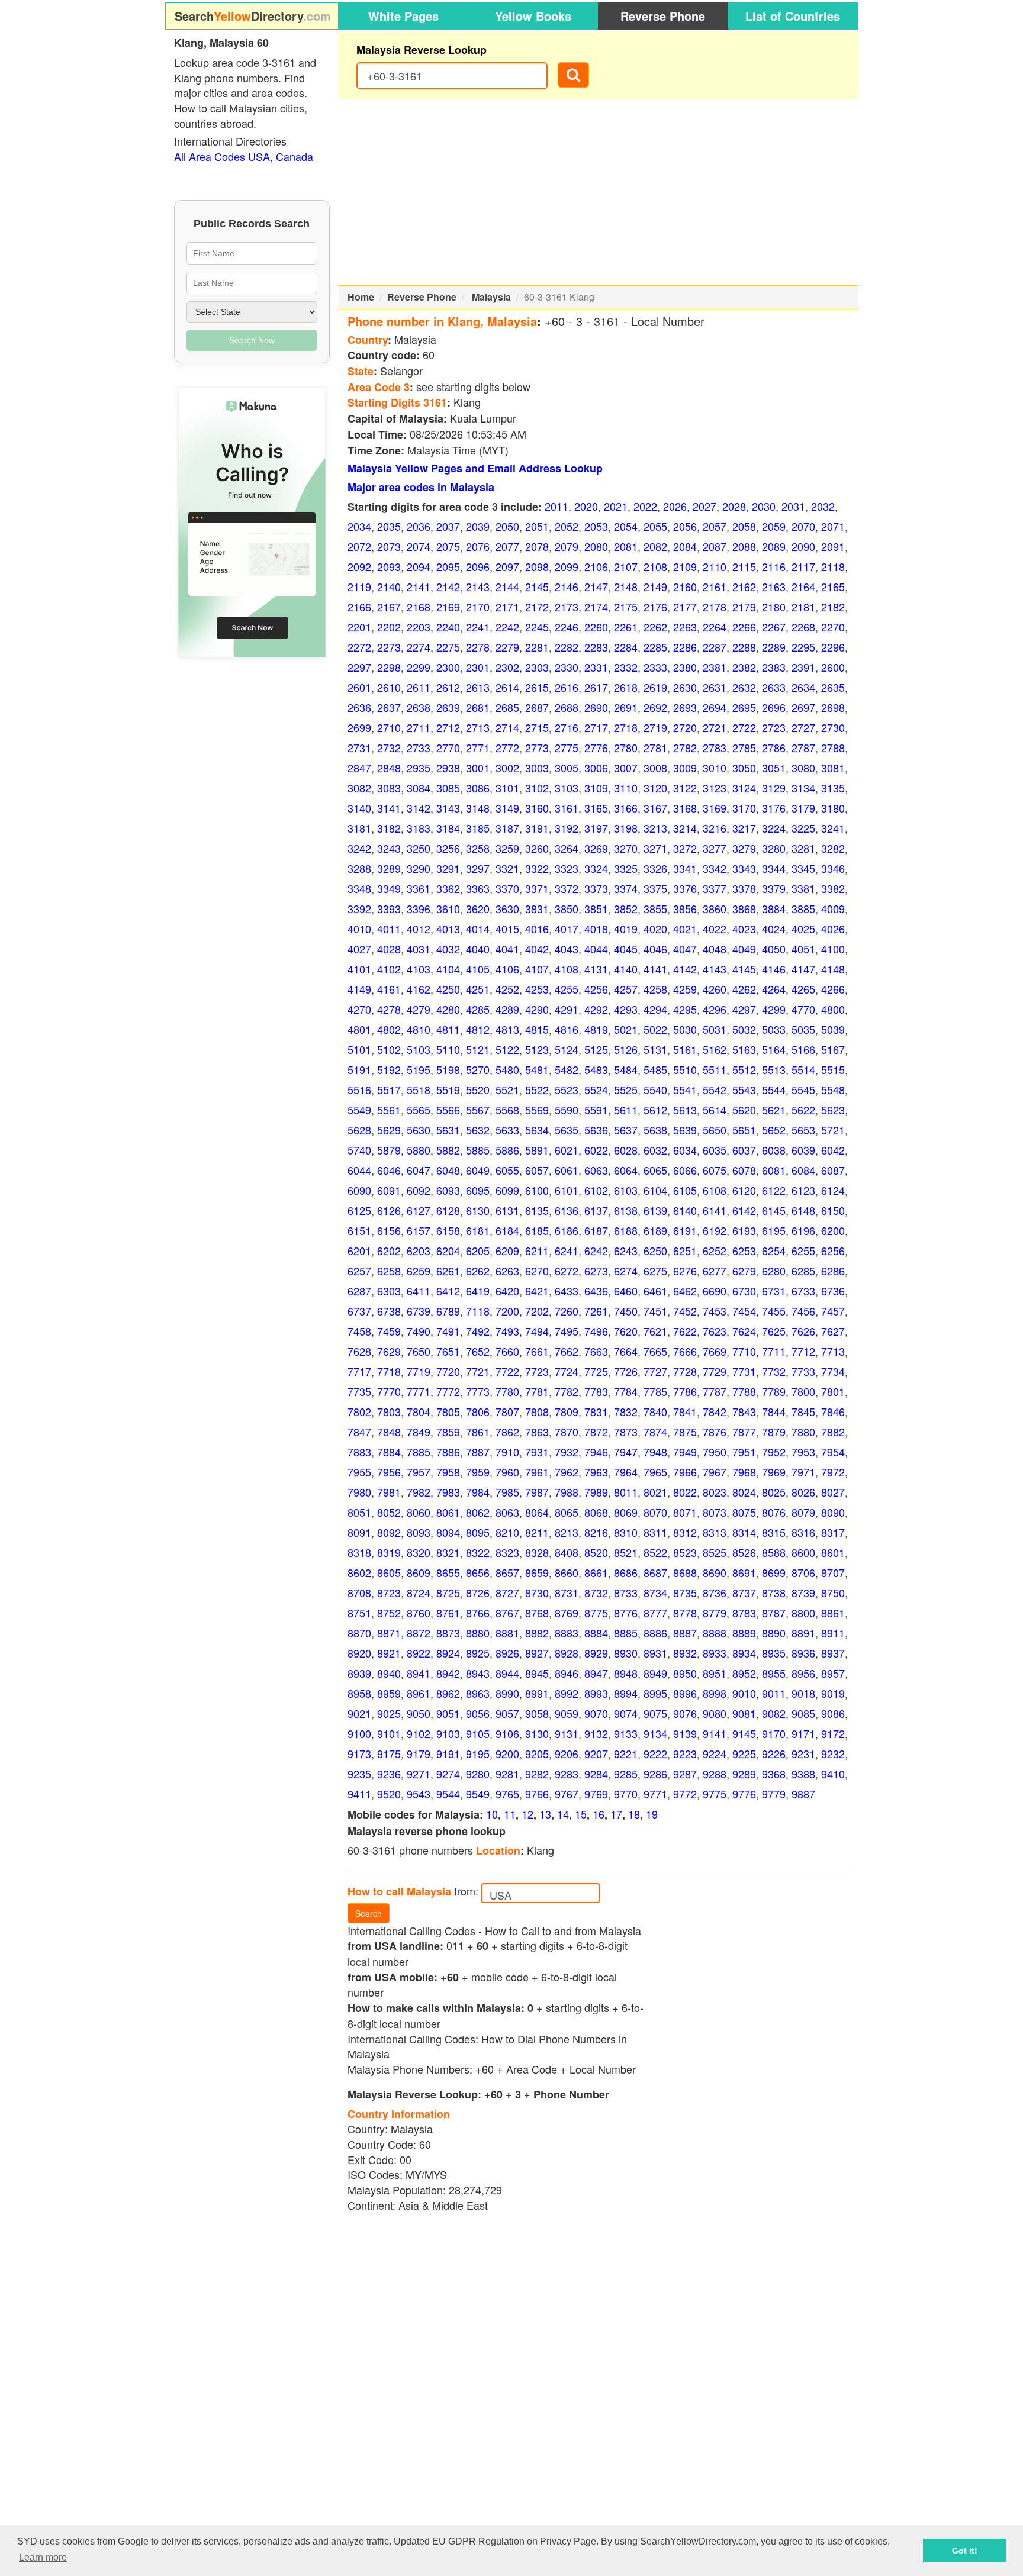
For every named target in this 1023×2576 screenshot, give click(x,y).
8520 (596, 1552)
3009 (685, 768)
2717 (596, 727)
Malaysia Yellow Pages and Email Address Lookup (475, 468)
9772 (685, 1794)
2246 (567, 627)
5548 (833, 1089)
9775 (715, 1794)
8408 (567, 1552)
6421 (537, 1291)
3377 (715, 888)
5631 (448, 1130)
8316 (803, 1532)
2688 (567, 707)
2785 (744, 747)
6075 (715, 1170)
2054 (626, 526)
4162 (419, 989)
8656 (478, 1572)
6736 (833, 1291)
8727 (507, 1592)
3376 (685, 888)
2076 (478, 546)
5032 (744, 1029)
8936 (803, 1653)
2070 (803, 526)
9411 (359, 1794)
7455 (774, 1311)
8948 (626, 1673)
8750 (833, 1592)
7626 (803, 1331)
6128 (448, 1210)
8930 (626, 1653)
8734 (655, 1592)
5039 (833, 1029)
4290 (537, 1009)
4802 (389, 1029)
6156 (389, 1230)
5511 (715, 1069)
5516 (359, 1089)
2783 (715, 747)
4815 (537, 1029)
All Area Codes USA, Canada (244, 156)
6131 (507, 1210)
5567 (478, 1110)
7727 (655, 1371)
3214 (685, 828)
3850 (567, 908)
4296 (715, 1009)
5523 (567, 1089)
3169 (715, 808)
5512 (744, 1069)
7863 (537, 1432)
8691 (744, 1572)
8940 (389, 1673)
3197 (596, 828)
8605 (389, 1572)
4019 (626, 928)
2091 (833, 546)
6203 (419, 1250)
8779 (715, 1613)
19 (652, 1814)
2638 (419, 707)
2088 (744, 546)
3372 (567, 888)
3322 (537, 868)
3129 (774, 788)
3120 (655, 788)
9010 (744, 1693)
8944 (507, 1673)
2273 (389, 647)
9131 (567, 1733)
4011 (389, 928)
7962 (567, 1472)
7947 (626, 1452)
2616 (567, 687)
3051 (774, 768)
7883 (359, 1452)
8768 (537, 1613)
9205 (537, 1753)
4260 (715, 989)
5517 (389, 1089)
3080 (803, 768)
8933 (715, 1653)
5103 (419, 1049)
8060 (419, 1512)
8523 (685, 1552)
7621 (655, 1331)
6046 (389, 1170)
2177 (685, 607)
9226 (774, 1753)
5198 (448, 1069)
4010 (359, 928)
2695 (744, 707)
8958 (359, 1693)
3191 (537, 828)
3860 (715, 908)
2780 (626, 747)
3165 (596, 808)
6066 (685, 1170)
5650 (715, 1130)
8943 (478, 1673)
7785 (655, 1391)
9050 (419, 1713)
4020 (655, 928)
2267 (774, 627)
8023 (715, 1492)
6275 (655, 1271)
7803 (389, 1411)
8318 (359, 1552)
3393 (389, 908)
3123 (715, 788)
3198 (626, 828)
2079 (567, 546)
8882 (537, 1633)
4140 (626, 969)
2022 (645, 506)
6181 (478, 1230)
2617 (596, 687)
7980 (359, 1492)
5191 (359, 1069)
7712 (803, 1351)
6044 (359, 1170)
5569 (537, 1110)
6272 (567, 1271)
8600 (803, 1552)
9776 (744, 1794)
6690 (715, 1291)
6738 (389, 1311)
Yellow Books (533, 16)
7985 (507, 1492)
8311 (655, 1532)
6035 (715, 1150)
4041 (507, 949)
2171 (507, 607)
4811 (448, 1029)
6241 (567, 1250)
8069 (626, 1512)
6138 (626, 1210)
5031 (715, 1029)
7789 (774, 1391)
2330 (567, 667)
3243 (389, 848)
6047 (419, 1170)
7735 (359, 1391)
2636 (359, 707)
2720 (685, 727)
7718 (389, 1371)
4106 (507, 969)
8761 (448, 1613)
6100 (537, 1190)
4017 (567, 928)
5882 (448, 1150)
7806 (478, 1411)
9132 (596, 1733)
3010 (715, 768)
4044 (596, 949)
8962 (448, 1693)
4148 (833, 969)
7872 (596, 1432)
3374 (626, 888)
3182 (389, 828)
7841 (685, 1411)
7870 (567, 1432)
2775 (567, 747)
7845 (803, 1411)
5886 (507, 1150)
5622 (803, 1110)
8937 (833, 1653)
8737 (744, 1592)
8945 (537, 1673)
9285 (626, 1774)
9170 (774, 1733)
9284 (596, 1774)
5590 (567, 1110)
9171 (803, 1733)
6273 (596, 1271)
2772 (507, 747)
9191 (448, 1753)
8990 (507, 1693)
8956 (803, 1673)
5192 (389, 1069)
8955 (774, 1673)
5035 (803, 1029)
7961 (537, 1472)
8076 (774, 1512)
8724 (419, 1592)
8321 (448, 1552)
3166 (626, 808)
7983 (448, 1492)
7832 (626, 1411)
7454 (744, 1311)
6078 (744, 1170)
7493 (507, 1331)
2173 (567, 607)
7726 (626, 1371)
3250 (419, 848)
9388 (803, 1774)
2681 (478, 707)
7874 (655, 1432)
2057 (715, 526)
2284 (626, 647)
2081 (626, 546)
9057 (507, 1713)
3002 (507, 768)
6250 (655, 1250)
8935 (774, 1653)
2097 (507, 566)
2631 (715, 687)
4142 (685, 969)
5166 (803, 1049)
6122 (774, 1190)
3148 (478, 808)
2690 (596, 707)
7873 (626, 1432)
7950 (715, 1452)
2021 (616, 506)
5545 (803, 1089)
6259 (419, 1271)
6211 (537, 1250)
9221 (626, 1753)
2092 (359, 566)
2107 (626, 566)
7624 (744, 1331)
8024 (744, 1492)
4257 (626, 989)
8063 (507, 1512)
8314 (744, 1532)
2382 (744, 667)
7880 (803, 1432)
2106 (596, 566)
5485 (655, 1069)
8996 (685, 1693)
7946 (596, 1452)
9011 (774, 1693)
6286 (833, 1271)
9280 (478, 1774)
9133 (626, 1733)
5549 (359, 1110)
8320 (419, 1552)
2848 (389, 768)
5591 (596, 1110)
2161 (715, 586)
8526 (744, 1552)
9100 (359, 1733)
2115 (744, 566)
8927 (537, 1653)
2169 (448, 607)
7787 (715, 1391)
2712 (448, 727)
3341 (685, 868)
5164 (774, 1049)
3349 (389, 888)
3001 (478, 768)
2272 (359, 647)
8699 (774, 1572)
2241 (478, 627)
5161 (685, 1049)
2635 (833, 687)
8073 (715, 1512)
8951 (715, 1673)
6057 (537, 1170)
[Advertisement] (599, 192)
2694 (715, 707)
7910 (507, 1452)
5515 (833, 1069)
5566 (448, 1110)
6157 (419, 1230)
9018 (803, 1693)
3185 (478, 828)
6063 (596, 1170)
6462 (685, 1291)
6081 (774, 1170)
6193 (744, 1230)
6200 (833, 1230)
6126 (389, 1210)
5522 (537, 1089)
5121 (478, 1049)
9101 (389, 1733)
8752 (389, 1613)
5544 (774, 1089)
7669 (715, 1351)
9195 (478, 1753)
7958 (448, 1472)
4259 (685, 989)
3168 (685, 808)
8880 (478, 1633)
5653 (803, 1130)
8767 (507, 1613)
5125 (596, 1049)
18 (634, 1814)
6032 (655, 1150)
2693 (685, 707)
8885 (626, 1633)
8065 (567, 1512)
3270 (626, 848)
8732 (596, 1592)
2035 (389, 526)
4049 (744, 949)
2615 (537, 687)
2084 (685, 546)
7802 (359, 1411)
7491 (448, 1331)
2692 (655, 707)
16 (599, 1814)
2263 (685, 627)
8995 (655, 1693)
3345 (803, 868)
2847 (359, 768)
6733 (803, 1291)
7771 (419, 1391)
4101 (359, 969)
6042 (833, 1150)
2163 (774, 586)
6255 (803, 1250)
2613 (478, 687)
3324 (596, 868)
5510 (685, 1069)
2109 (685, 566)
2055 (655, 526)
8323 (507, 1552)
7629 (389, 1351)
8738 (774, 1592)
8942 (448, 1673)
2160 (685, 586)
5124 (567, 1049)
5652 (774, 1130)
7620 (626, 1331)
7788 (744, 1391)
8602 (359, 1572)
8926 (507, 1653)
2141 (419, 586)
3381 (803, 888)
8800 (803, 1613)
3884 (774, 908)
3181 (359, 828)
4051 (803, 949)
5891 (537, 1150)
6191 (685, 1230)
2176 (655, 607)
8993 (596, 1693)
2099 (567, 566)
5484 (626, 1069)
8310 (626, 1532)
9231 (803, 1753)
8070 (655, 1512)
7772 (448, 1391)
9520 (389, 1794)
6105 (685, 1190)
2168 (419, 607)
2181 (803, 607)
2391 (803, 667)
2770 (448, 747)
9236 (389, 1774)
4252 (507, 989)
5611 (626, 1110)
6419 (478, 1291)
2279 (507, 647)
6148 (803, 1210)
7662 (567, 1351)
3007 (626, 768)
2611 (419, 687)
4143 (715, 969)
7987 (537, 1492)
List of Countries (793, 16)
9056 (478, 1713)
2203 (419, 627)
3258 (478, 848)
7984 (478, 1492)
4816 (567, 1029)
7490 (419, 1331)
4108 (567, 969)
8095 (478, 1532)
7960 (507, 1472)
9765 (507, 1794)
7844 (774, 1411)
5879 (389, 1150)
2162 (744, 586)
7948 (655, 1452)
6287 (359, 1291)
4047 (685, 949)
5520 (478, 1089)
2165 (833, 586)
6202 (389, 1250)
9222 (655, 1753)
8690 (715, 1572)
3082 (359, 788)
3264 (567, 848)
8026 (803, 1492)
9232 (833, 1753)
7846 (833, 1411)
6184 (507, 1230)
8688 (685, 1572)
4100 (833, 949)
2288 (744, 647)
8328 (537, 1552)
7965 (655, 1472)
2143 (478, 586)
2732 (389, 747)
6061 (567, 1170)
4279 (419, 1009)
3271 (655, 848)
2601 (359, 687)
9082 (774, 1713)
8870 (359, 1633)
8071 (685, 1512)
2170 (478, 607)
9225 (744, 1753)
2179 (744, 607)
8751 (359, 1613)
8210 (507, 1532)
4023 (744, 928)
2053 (596, 526)
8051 (359, 1512)
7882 (833, 1432)
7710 (744, 1351)
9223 (685, 1753)
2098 (537, 566)
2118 (833, 566)
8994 (626, 1693)
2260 (596, 627)
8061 (448, 1512)
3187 (507, 828)
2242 (507, 627)
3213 (655, 828)
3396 (419, 908)
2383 (774, 667)
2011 (556, 506)
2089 (774, 546)
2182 (833, 607)
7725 (596, 1371)
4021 (685, 928)
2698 (833, 707)
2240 (448, 627)
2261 (626, 627)
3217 (744, 828)
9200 (507, 1753)
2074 (419, 546)
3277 (715, 848)
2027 (704, 506)
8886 (655, 1633)
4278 (389, 1009)
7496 (596, 1331)
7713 (833, 1351)
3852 (626, 908)
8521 (626, 1552)
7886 (448, 1452)
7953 (803, 1452)
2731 (359, 747)
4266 (833, 989)
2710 (389, 727)
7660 (507, 1351)
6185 (537, 1230)
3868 (744, 908)
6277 (715, 1271)
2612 (448, 687)
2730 (833, 727)
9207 (596, 1753)
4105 (478, 969)
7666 (685, 1351)
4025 (803, 928)
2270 (833, 627)
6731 (774, 1291)
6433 (567, 1291)
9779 (774, 1794)
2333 (655, 667)
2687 (537, 707)
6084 (803, 1170)
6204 (448, 1250)
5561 (389, 1110)
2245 (537, 627)
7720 (448, 1371)
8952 (744, 1673)
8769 (567, 1613)
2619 (655, 687)
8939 (359, 1673)
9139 (685, 1733)
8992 (567, 1693)
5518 (419, 1089)
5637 (626, 1130)
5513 (774, 1069)
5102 (389, 1049)
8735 (685, 1592)
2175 (626, 607)
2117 (803, 566)
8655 (448, 1572)
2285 (655, 647)
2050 (507, 526)
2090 (803, 546)
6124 (833, 1190)
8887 (685, 1633)
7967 (715, 1472)
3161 (567, 808)
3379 (774, 888)
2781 (655, 747)
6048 (448, 1170)
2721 (715, 727)
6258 (389, 1271)
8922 (419, 1653)
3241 (833, 828)
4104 (448, 969)
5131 (655, 1049)
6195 (774, 1230)
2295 (803, 647)
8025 (774, 1492)
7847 (359, 1432)
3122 (685, 788)
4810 (419, 1029)
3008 (655, 768)
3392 (359, 908)
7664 (626, 1351)
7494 (537, 1331)
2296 (833, 647)
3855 (655, 908)
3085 (448, 788)
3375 (655, 888)
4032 (448, 949)
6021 (567, 1150)
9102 (419, 1733)
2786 (774, 747)
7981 (389, 1492)
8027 (833, 1492)
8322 (478, 1552)
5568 (507, 1110)
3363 (478, 888)
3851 (596, 908)
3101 (507, 788)
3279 (744, 848)
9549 (478, 1794)
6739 (419, 1311)
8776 (626, 1613)
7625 (774, 1331)
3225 (803, 828)
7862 (507, 1432)
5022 (655, 1029)
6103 (626, 1190)
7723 (537, 1371)
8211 (537, 1532)
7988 (567, 1492)
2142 (448, 586)
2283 (596, 647)
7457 (833, 1311)
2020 (586, 506)
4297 (744, 1009)
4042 (537, 949)
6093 (448, 1190)
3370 (507, 888)
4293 (626, 1009)
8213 (567, 1532)
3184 (448, 828)
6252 (715, 1250)
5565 (419, 1110)
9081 (744, 1713)
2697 (803, 707)
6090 (359, 1190)
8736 (715, 1592)
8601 (833, 1552)
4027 (359, 949)
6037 (744, 1150)
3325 (626, 868)
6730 (744, 1291)
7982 (419, 1492)
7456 (803, 1311)
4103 (419, 969)
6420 (507, 1291)
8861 (833, 1613)
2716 (567, 727)
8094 (448, 1532)
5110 (448, 1049)
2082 (655, 546)
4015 (507, 928)
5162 (715, 1049)
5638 (655, 1130)
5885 (478, 1150)
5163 (744, 1049)
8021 (655, 1492)
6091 (389, 1190)
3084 (419, 788)
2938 (448, 768)
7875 (685, 1432)
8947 (596, 1673)
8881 (507, 1633)
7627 (833, 1331)
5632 (478, 1130)
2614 (507, 687)
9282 (537, 1774)
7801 (833, 1391)
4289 (507, 1009)
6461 (655, 1291)
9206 (567, 1753)
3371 (537, 888)
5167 (833, 1049)
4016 (537, 928)
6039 (803, 1150)
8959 (389, 1693)
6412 (448, 1291)
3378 (744, 888)
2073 (389, 546)
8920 (359, 1653)
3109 (596, 788)
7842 (715, 1411)
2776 (596, 747)
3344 (774, 868)
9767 (567, 1794)
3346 (833, 868)
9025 (389, 1713)
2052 (567, 526)
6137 (596, 1210)
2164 (803, 586)
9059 (567, 1713)
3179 (803, 808)
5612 (655, 1110)
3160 (537, 808)
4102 (389, 969)
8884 (596, 1633)
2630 (685, 687)
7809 (567, 1411)
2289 (774, 647)
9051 (448, 1713)
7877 (744, 1432)
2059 (774, 526)
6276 (685, 1271)
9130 (537, 1733)
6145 (774, 1210)
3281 (803, 848)
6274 (626, 1271)
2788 (833, 747)
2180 (774, 607)
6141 (715, 1210)
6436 (596, 1291)
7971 (803, 1472)
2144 (507, 586)
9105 (478, 1733)
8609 (419, 1572)
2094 (419, 566)
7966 (685, 1472)
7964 (626, 1472)
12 (527, 1814)
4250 (448, 989)
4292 (596, 1009)
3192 (567, 828)
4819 (596, 1029)
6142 (744, 1210)
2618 (626, 687)
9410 (833, 1774)
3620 (478, 908)
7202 (537, 1311)
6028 (626, 1150)
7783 (596, 1391)
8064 (537, 1512)
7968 (744, 1472)
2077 (507, 546)
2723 (774, 727)
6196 (803, 1230)
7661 (537, 1351)
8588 (774, 1552)
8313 (715, 1532)
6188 (626, 1230)
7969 (774, 1472)
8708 (359, 1592)
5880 (419, 1150)
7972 (833, 1472)
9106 (507, 1733)
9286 (655, 1774)
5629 (389, 1130)
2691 (626, 707)
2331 (596, 667)
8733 (626, 1592)
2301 (478, 667)
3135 (833, 788)
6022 (596, 1150)
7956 (389, 1472)
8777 (655, 1613)
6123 (803, 1190)
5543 (744, 1089)
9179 (419, 1753)
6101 (567, 1190)
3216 (715, 828)
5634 (537, 1130)
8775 (596, 1613)
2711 (419, 727)
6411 (419, 1291)
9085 (803, 1713)
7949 (685, 1452)
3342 (715, 868)
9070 (596, 1713)
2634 (803, 687)
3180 (833, 808)
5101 (359, 1049)
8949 (655, 1673)
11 (510, 1814)
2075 (448, 546)
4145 (744, 969)
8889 (744, 1633)
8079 (803, 1512)
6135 (537, 1210)
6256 (833, 1250)
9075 (655, 1713)
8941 (419, 1673)
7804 (419, 1411)
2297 (359, 667)
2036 (419, 526)
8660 (567, 1572)
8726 (478, 1592)
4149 (359, 989)
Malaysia (491, 297)
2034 (359, 526)
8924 (448, 1653)
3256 (448, 848)
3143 (448, 808)
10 (492, 1814)
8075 (744, 1512)
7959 (478, 1472)
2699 (359, 727)
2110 (715, 566)
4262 (744, 989)
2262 (655, 627)
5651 (744, 1130)
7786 (685, 1391)
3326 (655, 868)
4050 (774, 949)
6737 (359, 1311)
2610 (389, 687)
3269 (596, 848)
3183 (419, 828)
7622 (685, 1331)
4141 (655, 969)
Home (361, 297)
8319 (389, 1552)
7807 (507, 1411)
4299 (774, 1009)
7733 (803, 1371)
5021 (626, 1029)
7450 (626, 1311)
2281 (537, 647)
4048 (715, 949)
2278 (478, 647)
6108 (715, 1190)
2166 (359, 607)
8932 (685, 1653)
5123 (537, 1049)
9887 (803, 1794)
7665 (655, 1351)
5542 (715, 1089)
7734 (833, 1371)
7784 (626, 1391)
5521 (507, 1089)
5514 (803, 1069)
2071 (833, 526)
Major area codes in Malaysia (421, 487)
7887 (478, 1452)
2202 (389, 627)
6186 (567, 1230)
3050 (744, 768)
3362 (448, 888)
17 (616, 1814)
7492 (478, 1331)
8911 (833, 1633)
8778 (685, 1613)
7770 (389, 1391)
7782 (567, 1391)
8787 (774, 1613)
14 (563, 1814)
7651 (448, 1351)
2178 (715, 607)
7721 (478, 1371)
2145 (537, 586)
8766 (478, 1613)
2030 (764, 506)
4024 (774, 928)
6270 (537, 1271)
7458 (359, 1331)
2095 (448, 566)
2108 (655, 566)
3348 (359, 888)
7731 (744, 1371)
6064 (626, 1170)
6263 (507, 1271)
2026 (675, 506)
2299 (419, 667)
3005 (567, 768)
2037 (448, 526)
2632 (744, 687)
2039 (478, 526)
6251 (685, 1250)
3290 (419, 868)
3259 (507, 848)
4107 (537, 969)
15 (581, 1814)
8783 (744, 1613)
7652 (478, 1351)
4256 (596, 989)
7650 (419, 1351)
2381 (715, 667)
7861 (478, 1432)
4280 (448, 1009)
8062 (478, 1512)
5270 (478, 1069)
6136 (567, 1210)
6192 (715, 1230)
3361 (419, 888)
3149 (507, 808)
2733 (419, 747)
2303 (537, 667)
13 (545, 1814)
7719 (419, 1371)
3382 (833, 888)
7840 (655, 1411)
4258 (655, 989)
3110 (626, 788)
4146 (774, 969)
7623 (715, 1331)
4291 (567, 1009)
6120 (744, 1190)
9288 (715, 1774)
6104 (655, 1190)
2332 (626, 667)
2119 (359, 586)
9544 (448, 1794)
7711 (774, 1351)
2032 (823, 506)
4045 (626, 949)
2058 (744, 526)
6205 (478, 1250)
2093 (389, 566)
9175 (389, 1753)
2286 (685, 647)
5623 (833, 1110)
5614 (715, 1110)
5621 (774, 1110)
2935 (419, 768)
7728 (685, 1371)
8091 (359, 1532)
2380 (685, 667)
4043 (567, 949)
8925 (478, 1653)
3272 (685, 848)
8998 (715, 1693)
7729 (715, 1371)
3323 (567, 868)
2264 (715, 627)
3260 (537, 848)
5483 (596, 1069)
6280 (774, 1271)
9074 (626, 1713)
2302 (507, 667)
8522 (655, 1552)
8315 (774, 1532)
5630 (419, 1130)
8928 (567, 1653)
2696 (774, 707)
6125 (359, 1210)
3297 (478, 868)
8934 (744, 1653)
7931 (537, 1452)
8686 (626, 1572)
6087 (833, 1170)
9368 (774, 1774)
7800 (803, 1391)
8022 (685, 1492)
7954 (833, 1452)
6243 (626, 1250)
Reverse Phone (663, 16)
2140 (389, 586)
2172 (537, 607)
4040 (478, 949)
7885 (419, 1452)
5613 (685, 1110)
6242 (596, 1250)
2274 (419, 647)
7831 (596, 1411)
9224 (715, 1753)
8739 (803, 1592)
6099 (507, 1190)
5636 (596, 1130)
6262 (478, 1271)
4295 (685, 1009)
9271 (419, 1774)
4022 (715, 928)
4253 (537, 989)
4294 (655, 1009)
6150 (833, 1210)
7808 (537, 1411)
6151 (359, 1230)
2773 (537, 747)
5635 (567, 1130)
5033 (774, 1029)
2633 (774, 687)
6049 (478, 1170)
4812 (478, 1029)
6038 (774, 1150)
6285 (803, 1271)
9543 (419, 1794)
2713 (478, 727)
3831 (537, 908)
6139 (655, 1210)
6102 (596, 1190)
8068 (596, 1512)
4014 (478, 928)
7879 (774, 1432)
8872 (419, 1633)
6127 (419, 1210)
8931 (655, 1653)
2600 (833, 667)
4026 (833, 928)
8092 (389, 1532)
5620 (744, 1110)
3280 (774, 848)
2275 (448, 647)
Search (369, 1913)
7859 (448, 1432)
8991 (537, 1693)
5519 (448, 1089)
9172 (833, 1733)
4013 (448, 928)
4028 (389, 949)
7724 (567, 1371)
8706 (803, 1572)
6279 (744, 1271)
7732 (774, 1371)
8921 (389, 1653)
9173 (359, 1753)
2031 (793, 506)
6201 (359, 1250)
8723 (389, 1592)
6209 (507, 1250)
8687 (655, 1572)
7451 (655, 1311)
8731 (567, 1592)
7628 (359, 1351)
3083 (389, 788)
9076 (685, 1713)
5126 (626, 1049)
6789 (448, 1311)
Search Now (252, 340)
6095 (478, 1190)
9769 (596, 1794)
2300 (448, 667)
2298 (389, 667)
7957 (419, 1472)
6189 (655, 1230)
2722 (744, 727)
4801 (359, 1029)
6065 (655, 1170)
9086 (833, 1713)
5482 (567, 1069)
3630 (507, 908)
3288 (359, 868)
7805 (448, 1411)
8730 (537, 1592)
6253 (744, 1250)
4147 (803, 969)
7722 (507, 1371)
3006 (596, 768)
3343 (744, 868)
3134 (803, 788)
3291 (448, 868)
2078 (537, 546)
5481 (537, 1069)
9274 (448, 1774)
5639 (685, 1130)
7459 (389, 1331)
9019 (833, 1693)
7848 (389, 1432)
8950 (685, 1673)
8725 (448, 1592)
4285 (478, 1009)
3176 (774, 808)
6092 (419, 1190)
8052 (389, 1512)
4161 (389, 989)
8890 (774, 1633)
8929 (596, 1653)
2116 (774, 566)
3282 (833, 848)
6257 (359, 1271)
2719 (655, 727)
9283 (567, 1774)
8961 (419, 1693)
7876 (715, 1432)
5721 (833, 1130)
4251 (478, 989)
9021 (359, 1713)
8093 (419, 1532)
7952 (774, 1452)
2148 (626, 586)
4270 (359, 1009)
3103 (567, 788)
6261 (448, 1271)
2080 (596, 546)
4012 (419, 928)
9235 (359, 1774)
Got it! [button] (965, 2551)
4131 (596, 969)
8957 (833, 1673)
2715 (537, 727)
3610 (448, 908)
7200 (507, 1311)
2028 (734, 506)
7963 (596, 1472)
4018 (596, 928)
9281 (507, 1774)
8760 (419, 1613)
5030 (685, 1029)
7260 (567, 1311)
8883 (567, 1633)
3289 (389, 868)
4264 (774, 989)
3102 (537, 788)
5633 (507, 1130)
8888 (715, 1633)
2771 (478, 747)
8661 (596, 1572)
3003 (537, 768)
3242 (359, 848)
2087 (715, 546)
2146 (567, 586)
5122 (507, 1049)
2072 (359, 546)
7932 (567, 1452)
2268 (803, 627)
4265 (803, 989)
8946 (567, 1673)
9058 (537, 1713)
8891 (803, 1633)
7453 (715, 1311)
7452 (685, 1311)
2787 (803, 747)
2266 (744, 627)
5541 (685, 1089)
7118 (478, 1311)
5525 (626, 1089)
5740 (359, 1150)
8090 (833, 1512)
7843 (744, 1411)
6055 (507, 1170)
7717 (359, 1371)
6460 (626, 1291)
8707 (833, 1572)
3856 (685, 908)
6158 (448, 1230)
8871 (389, 1633)
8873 (448, 1633)
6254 (774, 1250)
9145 (744, 1733)
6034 (685, 1150)
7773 (478, 1391)
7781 (537, 1391)
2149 (655, 586)
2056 (685, 526)
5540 (655, 1089)
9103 (448, 1733)
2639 (448, 707)
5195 (419, 1069)
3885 (803, 908)
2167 (389, 607)
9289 (744, 1774)
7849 (419, 1432)
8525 (715, 1552)
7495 (567, 1331)
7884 (389, 1452)
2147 (596, 586)
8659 (537, 1572)
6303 (389, 1291)
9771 (655, 1794)
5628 (359, 1130)
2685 (507, 707)
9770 (626, 1794)
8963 (478, 1693)
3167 (655, 808)
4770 (803, 1009)
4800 (833, 1009)
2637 (389, 707)
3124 (744, 788)
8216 (596, 1532)
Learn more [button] (43, 2557)
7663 (596, 1351)
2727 (803, 727)
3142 (419, 808)
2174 (596, 607)
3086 (478, 788)
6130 (478, 1210)
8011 (626, 1492)
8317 (833, 1532)
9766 (537, 1794)
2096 (478, 566)
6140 (685, 1210)
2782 (685, 747)
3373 (596, 888)
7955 (359, 1472)
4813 (507, 1029)
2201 (359, 627)
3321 (507, 868)
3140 (359, 808)
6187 (596, 1230)
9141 (715, 1733)
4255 (567, 989)
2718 (626, 727)
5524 (596, 1089)
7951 (744, 1452)
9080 (715, 1713)
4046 (655, 949)
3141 (389, 808)
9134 (655, 1733)
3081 (833, 768)
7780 (507, 1391)
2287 (715, 647)
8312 (685, 1532)
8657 (507, 1572)
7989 (596, 1492)
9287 (685, 1774)
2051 (537, 526)
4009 (833, 908)
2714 (507, 727)
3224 (774, 828)
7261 (596, 1311)
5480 (507, 1069)
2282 (567, 647)
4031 (419, 949)
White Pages (403, 16)
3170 (744, 808)
